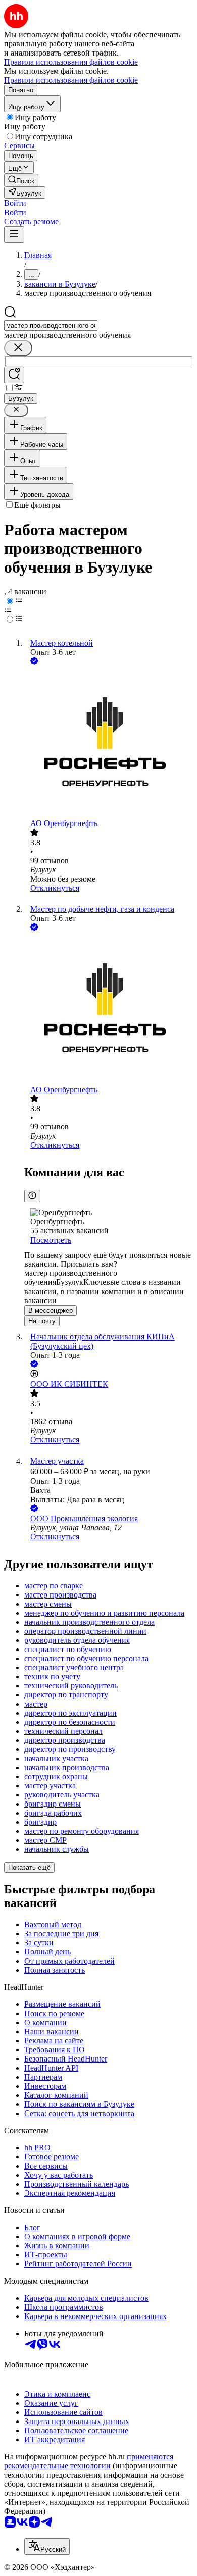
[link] (21, 180)
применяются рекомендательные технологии (89, 2461)
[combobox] (51, 325)
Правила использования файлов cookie (71, 80)
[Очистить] (18, 348)
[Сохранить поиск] (14, 375)
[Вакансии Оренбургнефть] (109, 743)
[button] (15, 203)
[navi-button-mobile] (14, 235)
